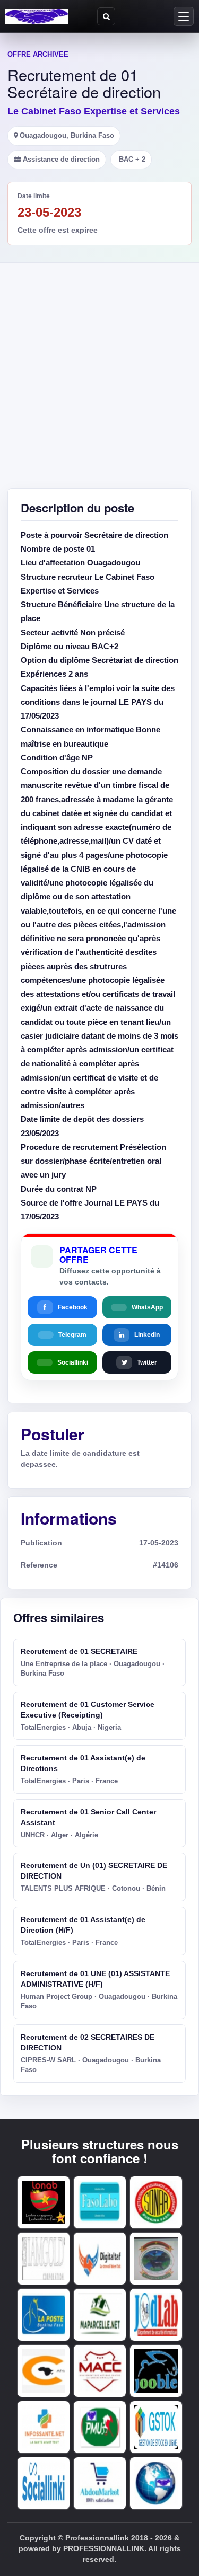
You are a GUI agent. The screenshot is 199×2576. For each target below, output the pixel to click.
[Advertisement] (99, 368)
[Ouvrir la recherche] (106, 16)
